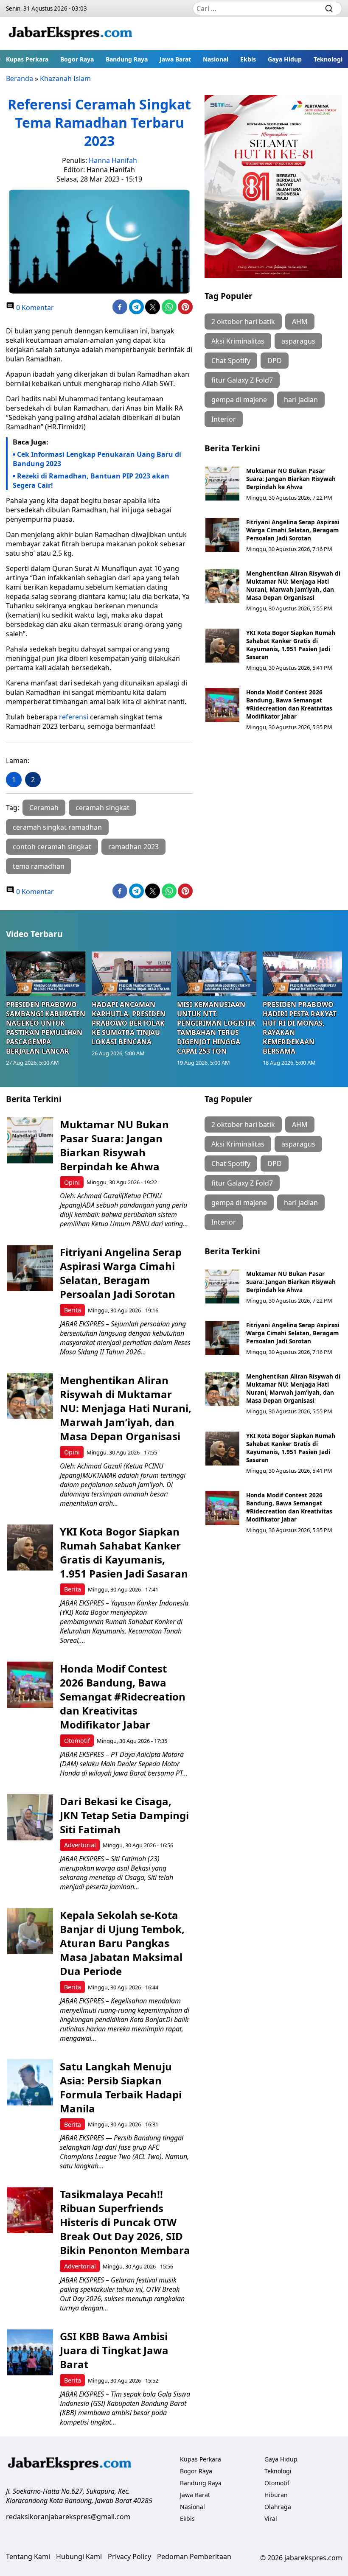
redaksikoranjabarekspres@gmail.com (68, 2517)
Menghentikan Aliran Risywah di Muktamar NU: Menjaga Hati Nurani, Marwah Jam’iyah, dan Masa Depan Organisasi (293, 585)
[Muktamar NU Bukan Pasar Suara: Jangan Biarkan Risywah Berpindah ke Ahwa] (222, 484)
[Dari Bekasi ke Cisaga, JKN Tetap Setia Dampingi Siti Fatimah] (30, 1817)
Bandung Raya (127, 59)
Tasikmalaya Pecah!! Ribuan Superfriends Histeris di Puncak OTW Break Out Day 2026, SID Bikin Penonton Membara (125, 2222)
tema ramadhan (39, 866)
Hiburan (276, 2495)
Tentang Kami (28, 2556)
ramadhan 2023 (133, 847)
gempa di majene (239, 400)
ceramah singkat (102, 808)
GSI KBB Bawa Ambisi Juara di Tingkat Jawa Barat (114, 2350)
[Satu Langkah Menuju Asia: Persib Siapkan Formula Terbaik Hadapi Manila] (30, 2082)
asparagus (298, 341)
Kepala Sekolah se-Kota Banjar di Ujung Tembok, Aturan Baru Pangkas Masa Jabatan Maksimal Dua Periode (122, 1943)
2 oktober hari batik (243, 322)
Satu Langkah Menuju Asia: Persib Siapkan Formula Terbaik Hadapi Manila (121, 2087)
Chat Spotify (231, 361)
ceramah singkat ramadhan (57, 827)
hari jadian (301, 400)
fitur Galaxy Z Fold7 (242, 380)
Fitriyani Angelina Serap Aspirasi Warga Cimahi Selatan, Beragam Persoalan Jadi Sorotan (293, 530)
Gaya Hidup (285, 59)
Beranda (20, 78)
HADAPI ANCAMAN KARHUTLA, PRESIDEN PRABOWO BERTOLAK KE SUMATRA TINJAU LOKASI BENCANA (129, 1023)
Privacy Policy (129, 2556)
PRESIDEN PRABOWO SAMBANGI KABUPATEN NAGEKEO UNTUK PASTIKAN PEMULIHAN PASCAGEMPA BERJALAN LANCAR (46, 1028)
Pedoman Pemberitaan (194, 2556)
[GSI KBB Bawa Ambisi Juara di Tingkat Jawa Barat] (30, 2352)
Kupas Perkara (27, 59)
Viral (271, 2519)
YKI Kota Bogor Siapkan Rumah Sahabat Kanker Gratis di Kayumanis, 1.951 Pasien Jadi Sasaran (291, 645)
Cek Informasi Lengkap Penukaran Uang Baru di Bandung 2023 (97, 459)
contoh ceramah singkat (52, 847)
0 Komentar (34, 308)
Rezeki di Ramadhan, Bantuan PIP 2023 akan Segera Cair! (91, 481)
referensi (74, 717)
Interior (224, 419)
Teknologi (328, 59)
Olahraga (278, 2507)
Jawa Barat (175, 59)
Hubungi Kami (79, 2556)
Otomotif (77, 1741)
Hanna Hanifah (113, 160)
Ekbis (248, 59)
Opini (72, 1182)
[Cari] (329, 8)
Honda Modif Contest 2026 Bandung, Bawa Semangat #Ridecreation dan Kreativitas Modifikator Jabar (289, 704)
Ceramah (44, 808)
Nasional (216, 59)
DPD (275, 361)
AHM (300, 322)
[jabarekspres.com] (70, 34)
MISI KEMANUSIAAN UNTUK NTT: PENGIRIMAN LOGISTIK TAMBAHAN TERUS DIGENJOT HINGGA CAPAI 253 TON (216, 1028)
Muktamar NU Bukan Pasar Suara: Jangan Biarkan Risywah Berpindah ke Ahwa (291, 479)
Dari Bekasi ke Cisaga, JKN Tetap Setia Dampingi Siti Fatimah (124, 1815)
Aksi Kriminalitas (238, 341)
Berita (73, 1310)
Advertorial (80, 1845)
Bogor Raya (77, 59)
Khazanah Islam (65, 78)
